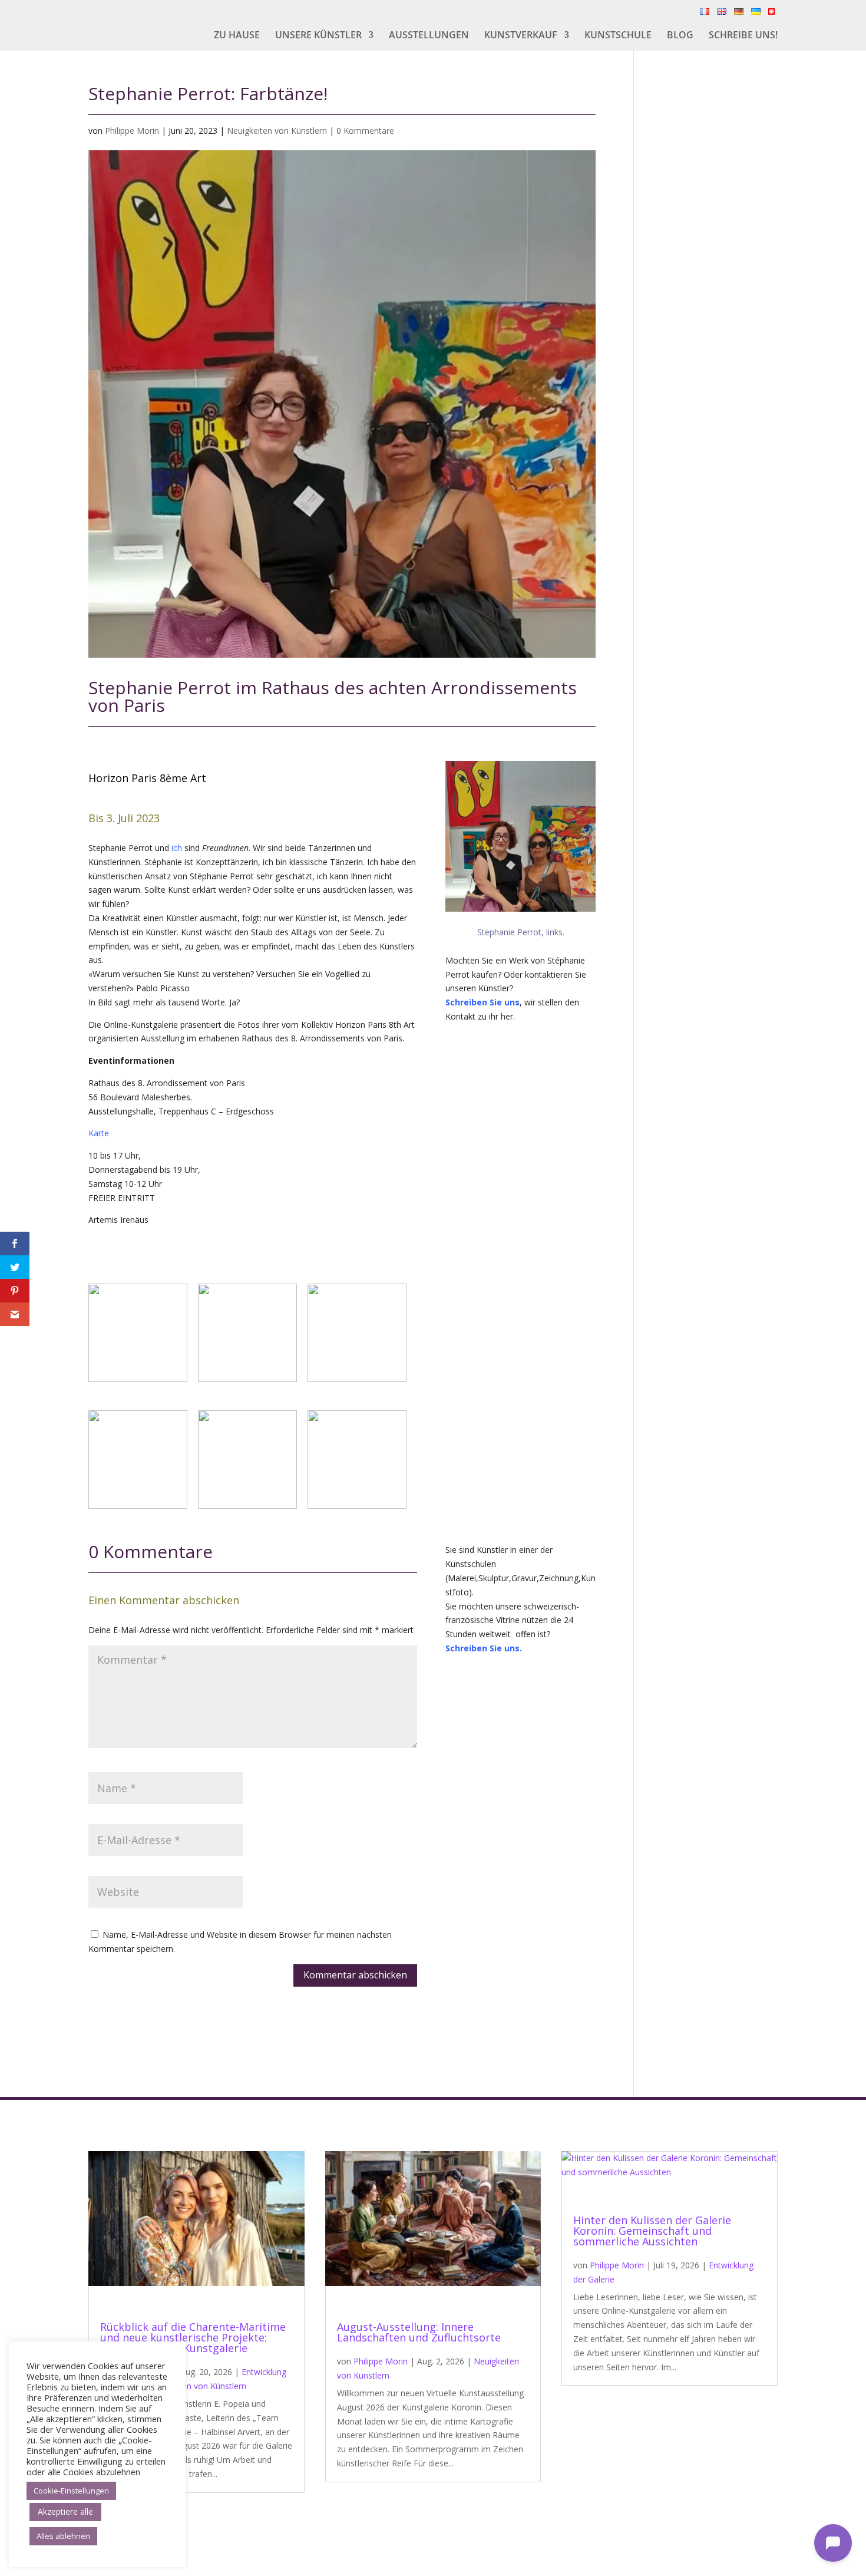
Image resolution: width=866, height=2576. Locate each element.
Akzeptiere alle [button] (65, 2511)
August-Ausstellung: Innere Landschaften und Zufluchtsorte (419, 2332)
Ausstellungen (429, 36)
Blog (680, 36)
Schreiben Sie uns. (484, 1648)
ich (177, 848)
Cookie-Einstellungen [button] (71, 2491)
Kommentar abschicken (355, 1975)
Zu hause (237, 36)
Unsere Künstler (318, 36)
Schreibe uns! (743, 36)
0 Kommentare (365, 131)
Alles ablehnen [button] (63, 2536)
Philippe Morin (132, 131)
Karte (99, 1133)
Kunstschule (618, 36)
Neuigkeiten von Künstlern (277, 131)
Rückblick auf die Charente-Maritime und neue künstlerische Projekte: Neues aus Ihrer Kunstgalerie (193, 2337)
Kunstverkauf (521, 36)
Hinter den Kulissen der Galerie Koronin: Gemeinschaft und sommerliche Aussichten (652, 2231)
